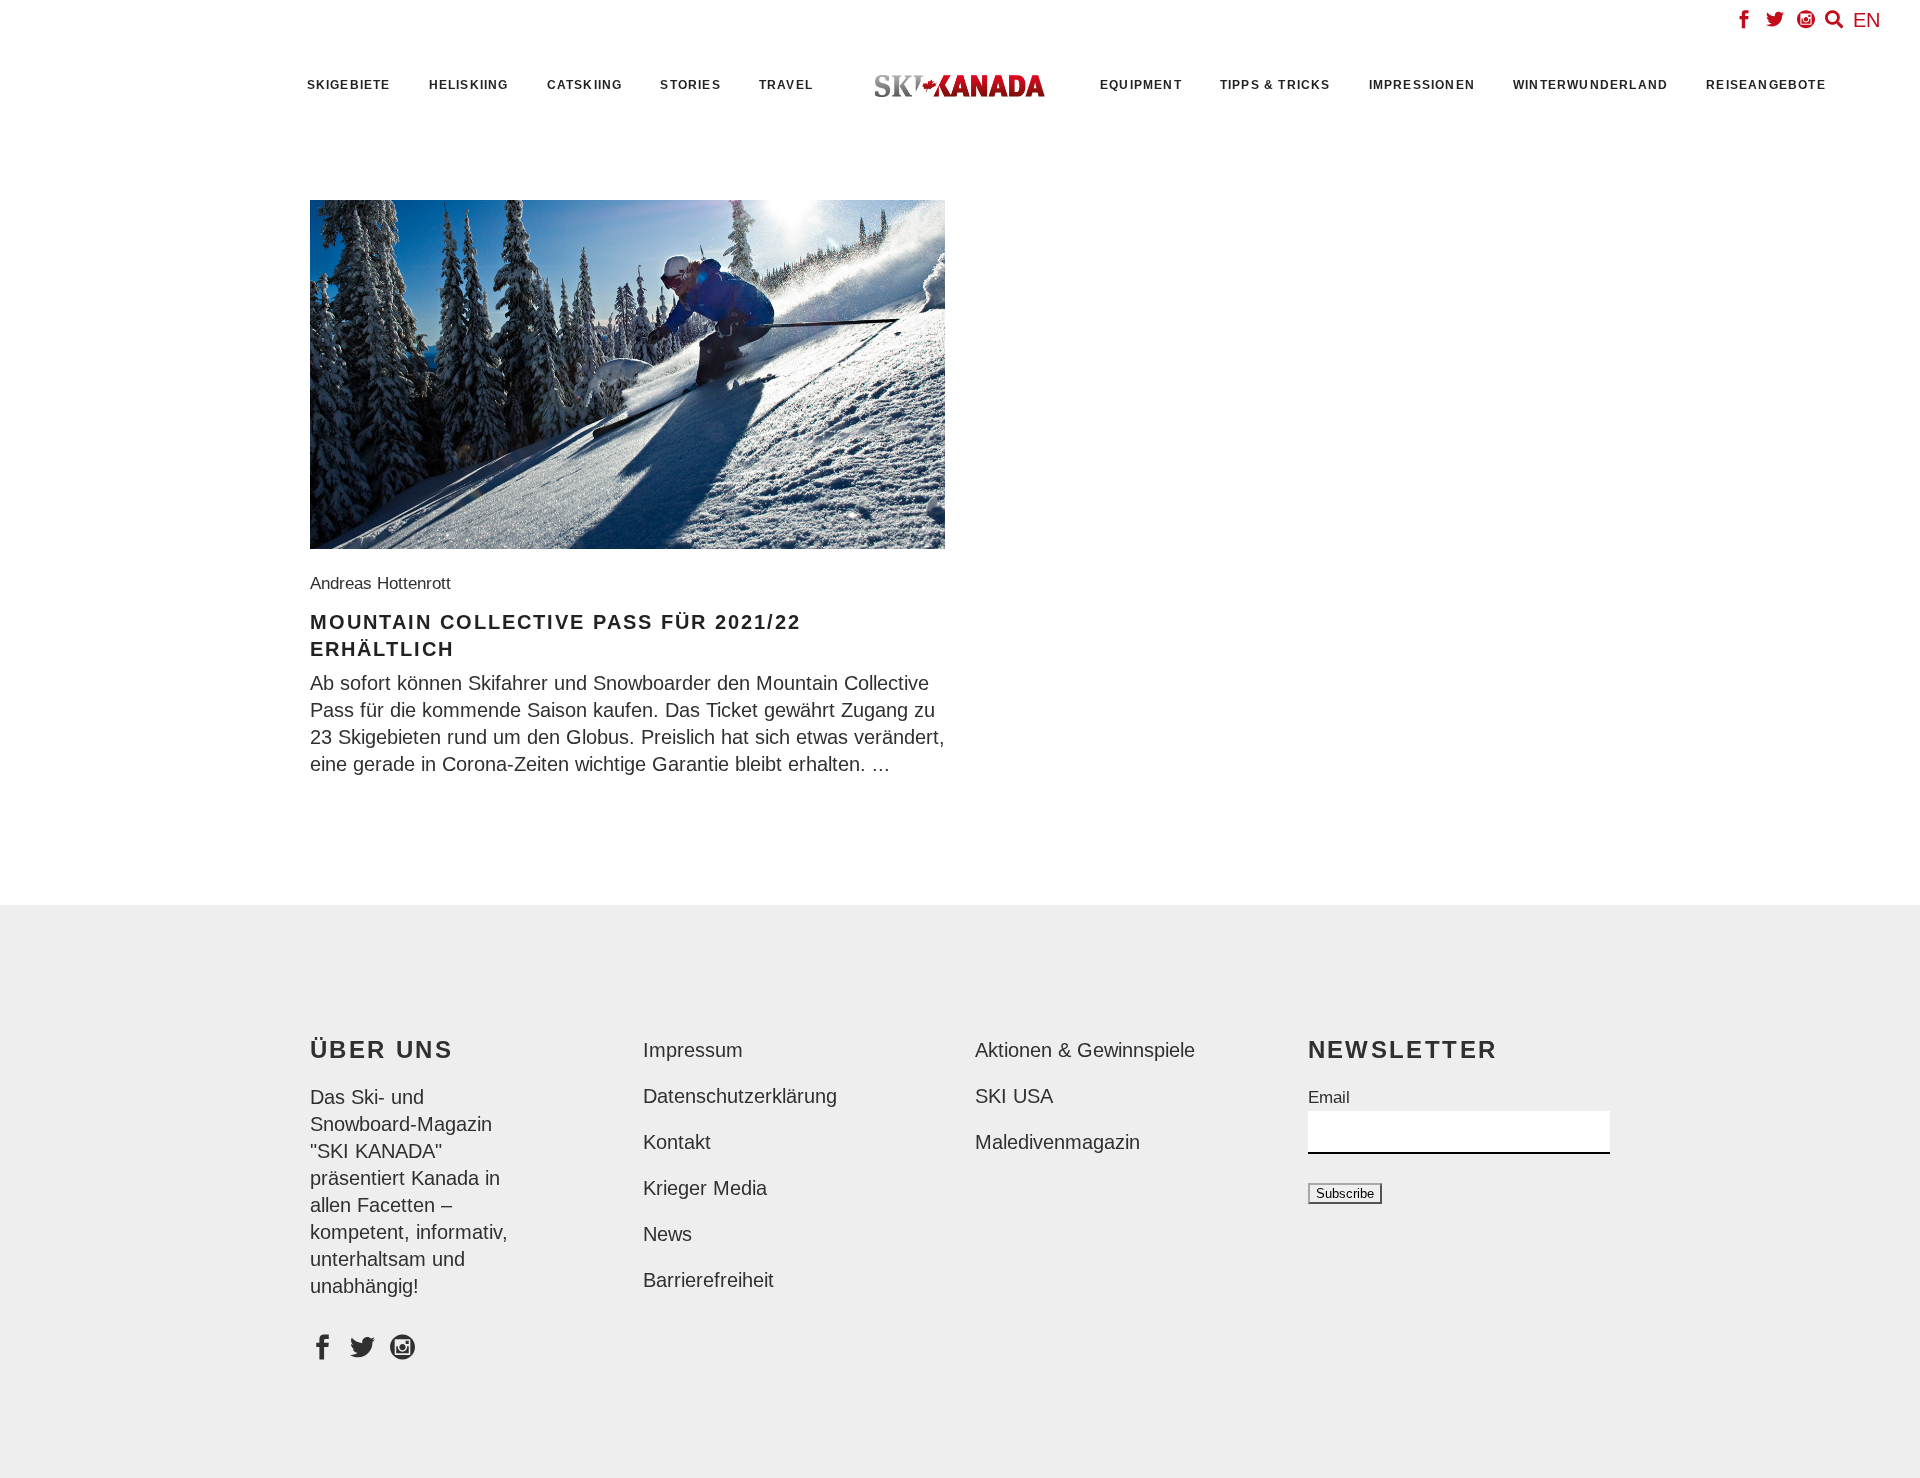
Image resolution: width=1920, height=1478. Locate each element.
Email (1329, 1097)
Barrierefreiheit (708, 1280)
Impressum (693, 1050)
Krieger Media (705, 1188)
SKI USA (1014, 1096)
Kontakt (677, 1142)
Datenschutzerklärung (740, 1096)
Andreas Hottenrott (385, 583)
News (667, 1234)
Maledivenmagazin (1057, 1142)
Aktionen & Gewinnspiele (1085, 1050)
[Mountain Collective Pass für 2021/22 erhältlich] (627, 374)
